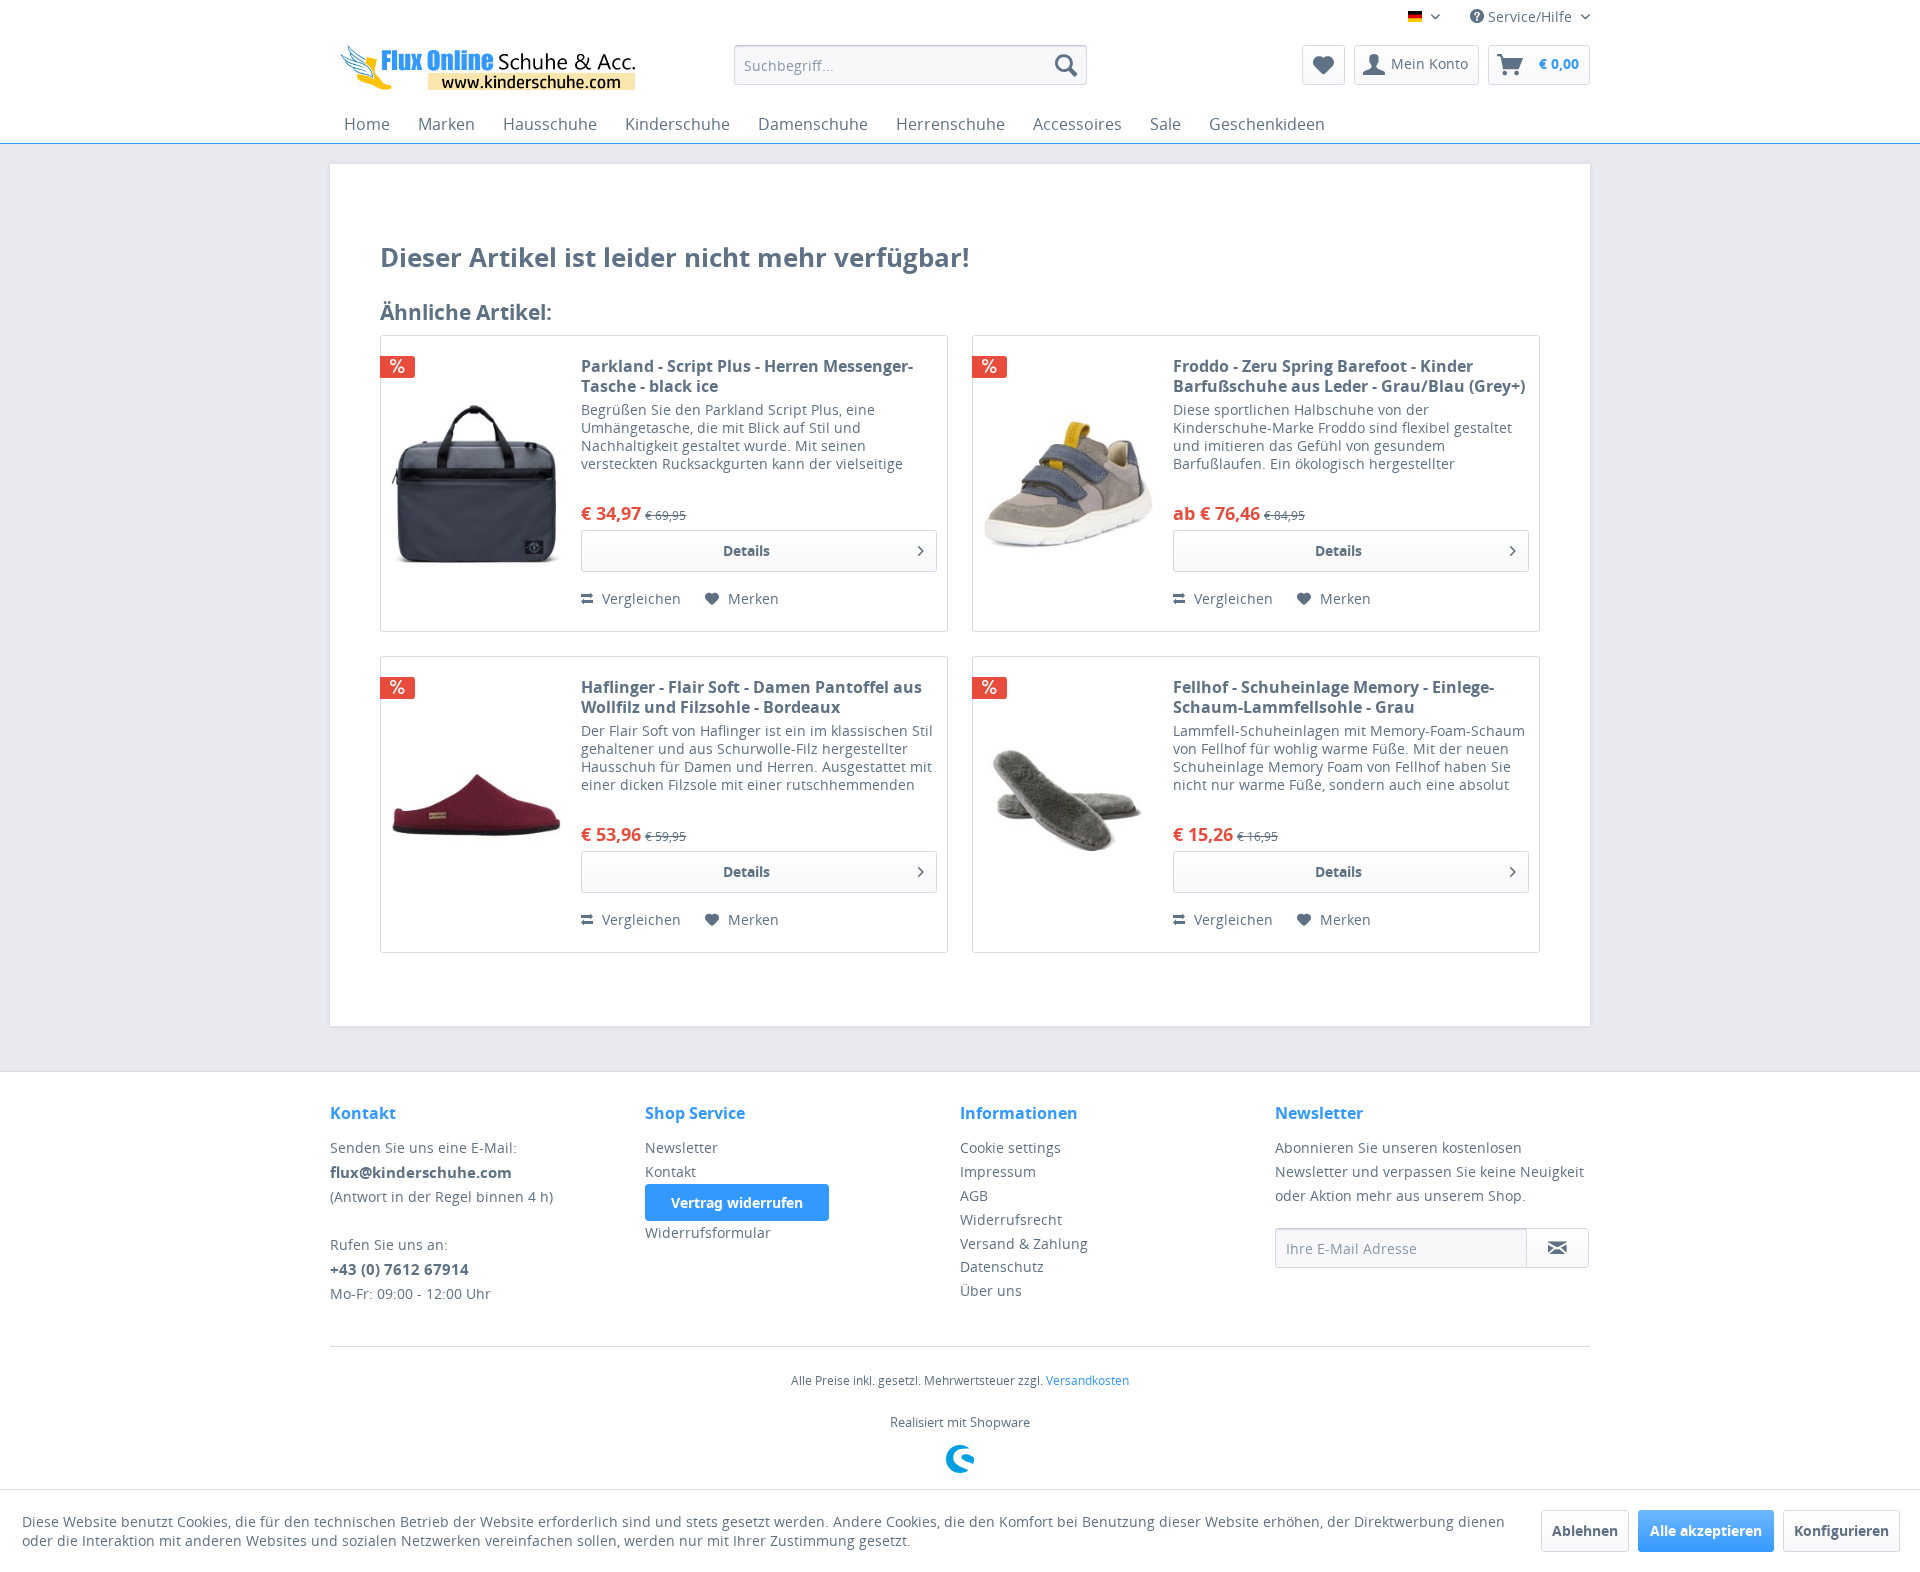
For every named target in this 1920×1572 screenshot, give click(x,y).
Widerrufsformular (708, 1232)
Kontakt (670, 1171)
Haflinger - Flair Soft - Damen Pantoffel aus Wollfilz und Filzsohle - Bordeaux (751, 697)
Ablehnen (1585, 1530)
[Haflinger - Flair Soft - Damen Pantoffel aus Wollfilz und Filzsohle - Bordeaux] (476, 804)
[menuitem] (910, 65)
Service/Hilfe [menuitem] (1530, 16)
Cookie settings (1010, 1147)
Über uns (991, 1290)
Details (746, 550)
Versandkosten (1087, 1380)
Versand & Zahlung (1024, 1243)
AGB (974, 1195)
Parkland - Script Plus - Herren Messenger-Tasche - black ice (747, 376)
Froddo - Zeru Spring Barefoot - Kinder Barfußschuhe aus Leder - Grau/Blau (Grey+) (1349, 376)
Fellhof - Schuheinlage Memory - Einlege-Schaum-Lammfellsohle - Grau (1333, 697)
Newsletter (681, 1147)
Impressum (998, 1171)
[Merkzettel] (1323, 65)
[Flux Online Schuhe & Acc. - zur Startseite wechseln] (491, 70)
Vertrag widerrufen (737, 1202)
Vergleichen (639, 598)
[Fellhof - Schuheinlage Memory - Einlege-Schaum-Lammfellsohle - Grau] (1068, 804)
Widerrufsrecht (1011, 1219)
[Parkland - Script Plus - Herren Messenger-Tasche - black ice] (476, 483)
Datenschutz (1002, 1266)
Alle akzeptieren (1706, 1530)
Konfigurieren (1841, 1530)
